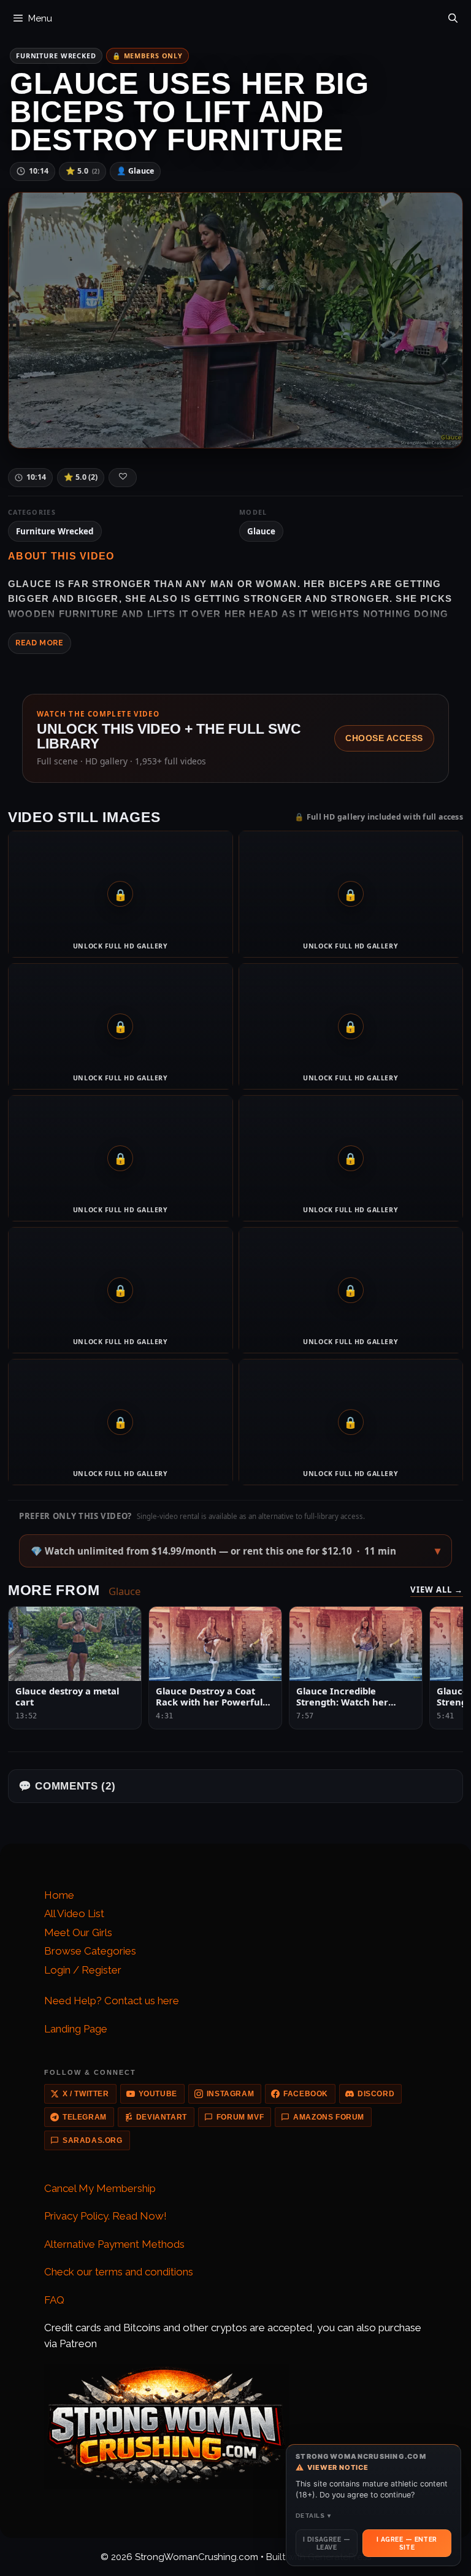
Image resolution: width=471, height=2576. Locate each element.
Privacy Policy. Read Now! (105, 2216)
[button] (235, 1551)
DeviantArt (162, 2117)
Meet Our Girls (78, 1932)
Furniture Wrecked (56, 56)
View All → (437, 1590)
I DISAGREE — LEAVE (327, 2543)
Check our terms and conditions (119, 2272)
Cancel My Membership (100, 2188)
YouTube (158, 2094)
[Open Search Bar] (453, 15)
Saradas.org (93, 2140)
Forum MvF (240, 2117)
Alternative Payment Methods (114, 2244)
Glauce (261, 531)
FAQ (54, 2300)
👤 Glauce (135, 171)
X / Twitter (86, 2094)
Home (59, 1895)
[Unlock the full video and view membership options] (236, 320)
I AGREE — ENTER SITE (407, 2543)
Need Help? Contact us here (112, 2001)
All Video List (74, 1913)
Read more (40, 643)
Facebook (306, 2094)
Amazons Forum (329, 2117)
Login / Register (83, 1970)
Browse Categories (90, 1951)
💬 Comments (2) (67, 1786)
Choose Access (384, 738)
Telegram (85, 2117)
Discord (376, 2094)
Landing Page (76, 2029)
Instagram (230, 2094)
